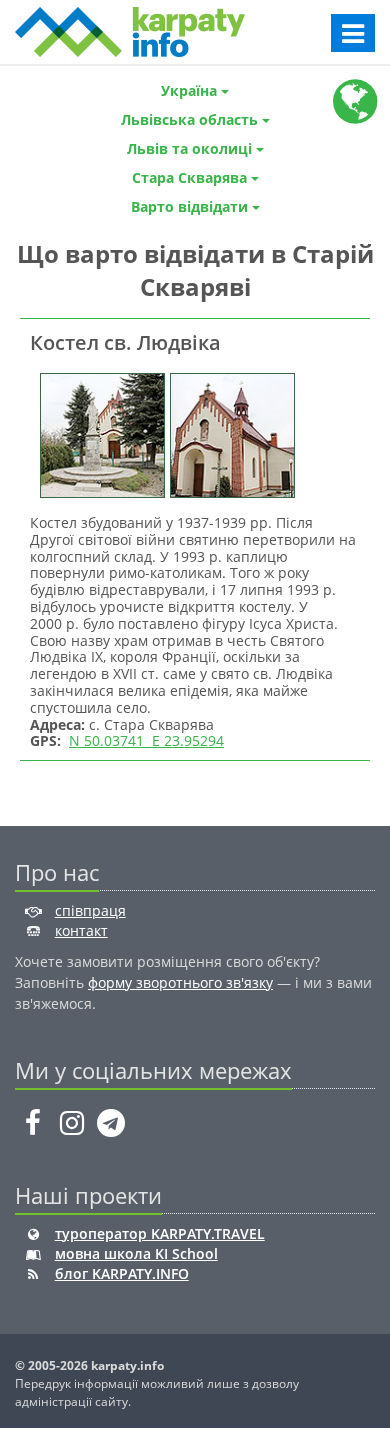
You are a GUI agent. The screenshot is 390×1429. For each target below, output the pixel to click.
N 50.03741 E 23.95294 (146, 740)
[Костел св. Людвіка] (100, 433)
